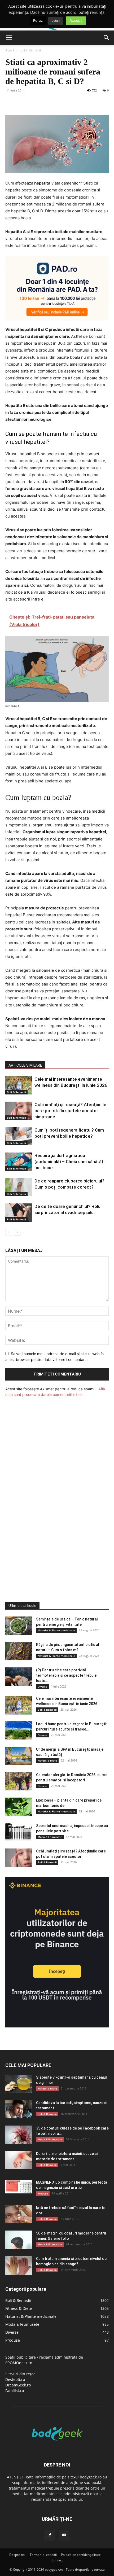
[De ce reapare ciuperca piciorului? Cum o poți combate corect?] (19, 1187)
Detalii (56, 21)
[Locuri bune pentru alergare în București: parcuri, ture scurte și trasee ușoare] (19, 1730)
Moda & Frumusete (50, 1837)
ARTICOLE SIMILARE (25, 1065)
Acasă (10, 50)
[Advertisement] (45, 1489)
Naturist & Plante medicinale (56, 1630)
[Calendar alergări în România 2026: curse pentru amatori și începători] (19, 1781)
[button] (9, 38)
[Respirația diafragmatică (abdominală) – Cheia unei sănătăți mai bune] (19, 1162)
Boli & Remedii (30, 50)
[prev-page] (9, 1232)
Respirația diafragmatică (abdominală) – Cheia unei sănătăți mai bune (69, 1162)
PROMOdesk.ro (19, 2363)
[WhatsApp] (47, 102)
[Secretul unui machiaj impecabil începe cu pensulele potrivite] (19, 1832)
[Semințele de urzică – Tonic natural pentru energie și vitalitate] (19, 1626)
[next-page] (17, 1232)
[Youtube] (64, 2535)
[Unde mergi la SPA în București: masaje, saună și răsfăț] (19, 1756)
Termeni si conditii (43, 2555)
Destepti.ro (15, 2379)
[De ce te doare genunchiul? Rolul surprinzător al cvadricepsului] (19, 1213)
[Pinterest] (35, 102)
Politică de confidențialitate (81, 2555)
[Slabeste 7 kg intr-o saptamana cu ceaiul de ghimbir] (19, 2084)
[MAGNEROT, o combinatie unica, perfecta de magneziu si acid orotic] (19, 2187)
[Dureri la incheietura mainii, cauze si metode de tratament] (19, 2160)
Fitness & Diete (47, 1760)
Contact (57, 2560)
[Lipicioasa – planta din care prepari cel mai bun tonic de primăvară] (19, 1807)
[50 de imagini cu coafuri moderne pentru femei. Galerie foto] (19, 2240)
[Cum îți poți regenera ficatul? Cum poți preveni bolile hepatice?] (19, 1136)
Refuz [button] (38, 20)
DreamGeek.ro (18, 2385)
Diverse (42, 1686)
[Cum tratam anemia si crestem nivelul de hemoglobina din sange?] (19, 2265)
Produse (43, 2193)
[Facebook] (11, 102)
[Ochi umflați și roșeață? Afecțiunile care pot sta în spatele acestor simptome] (19, 1111)
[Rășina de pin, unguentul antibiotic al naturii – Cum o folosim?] (19, 1651)
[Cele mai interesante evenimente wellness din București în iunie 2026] (19, 1085)
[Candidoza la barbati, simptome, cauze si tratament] (19, 2109)
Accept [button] (76, 20)
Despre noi (17, 2555)
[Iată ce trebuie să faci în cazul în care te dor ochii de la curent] (19, 2214)
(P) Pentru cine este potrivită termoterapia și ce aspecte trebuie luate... (66, 1675)
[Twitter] (23, 102)
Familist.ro (15, 2391)
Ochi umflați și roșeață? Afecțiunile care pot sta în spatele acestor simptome (70, 1111)
